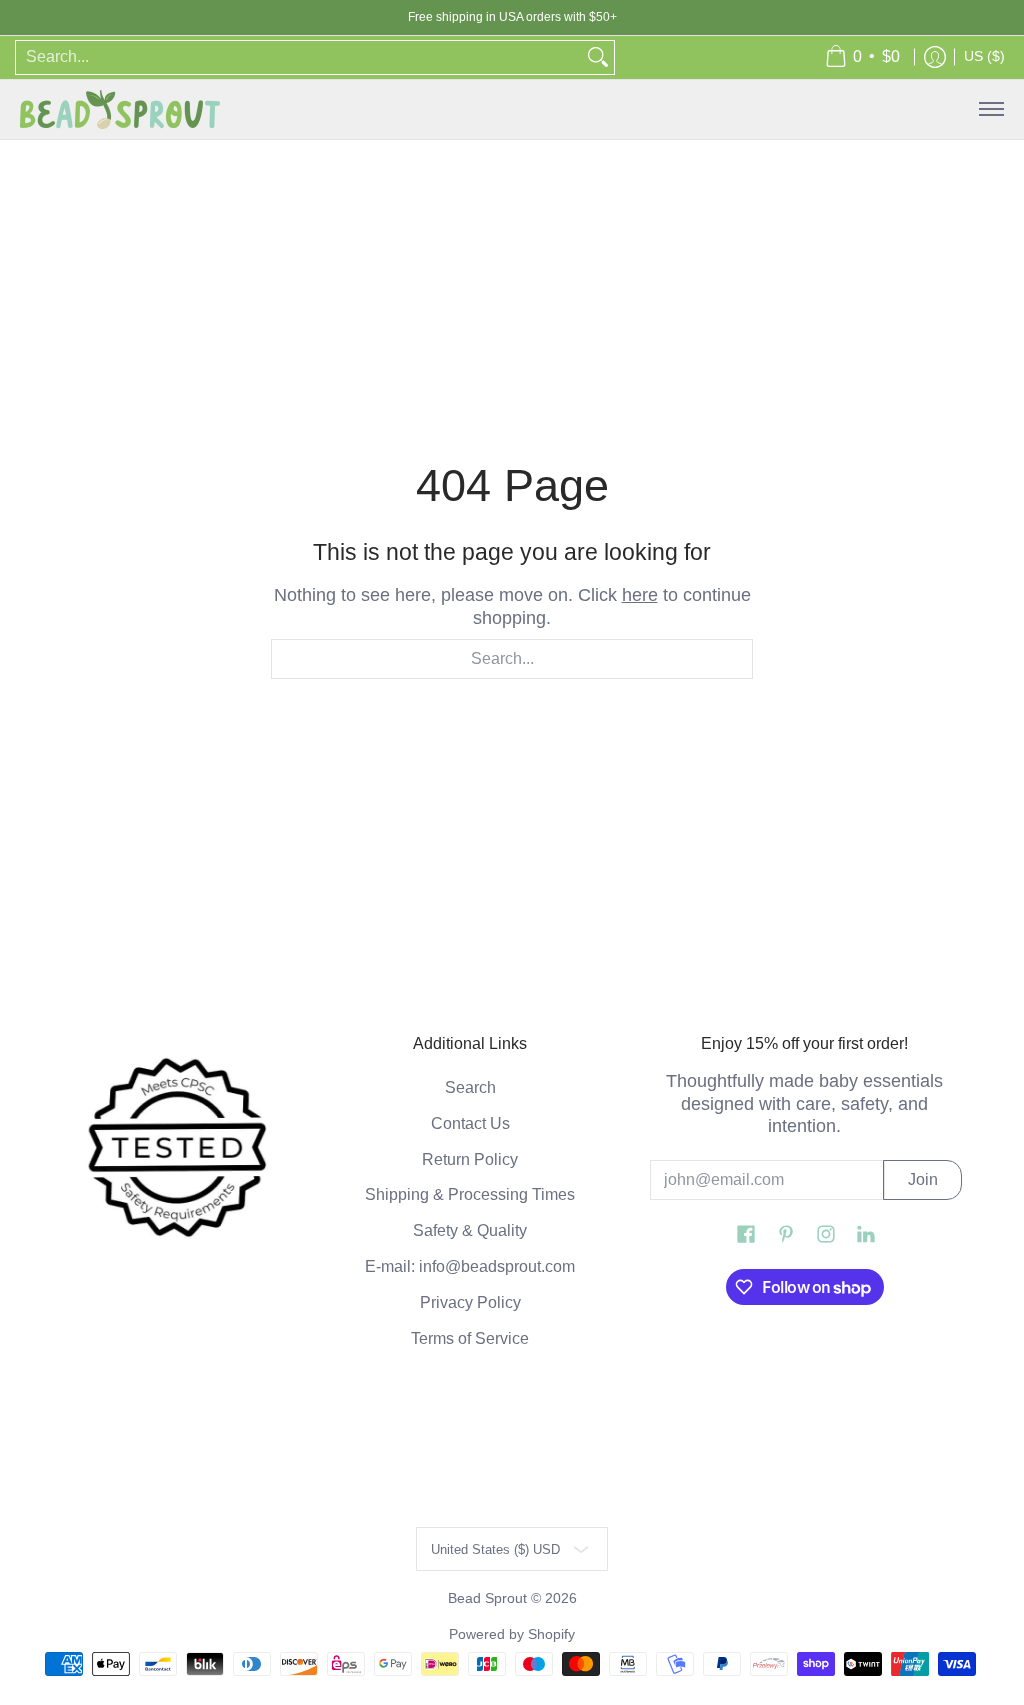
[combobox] (299, 57)
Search (470, 1087)
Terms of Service (470, 1338)
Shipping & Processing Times (470, 1194)
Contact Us (470, 1123)
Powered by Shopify (512, 1634)
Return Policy (470, 1159)
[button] (746, 1236)
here (640, 595)
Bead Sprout (489, 1598)
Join (923, 1179)
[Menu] (990, 109)
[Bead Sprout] (120, 109)
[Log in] (935, 57)
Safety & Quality (470, 1230)
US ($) (984, 56)
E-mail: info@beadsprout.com (470, 1266)
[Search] (598, 57)
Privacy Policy (470, 1302)
